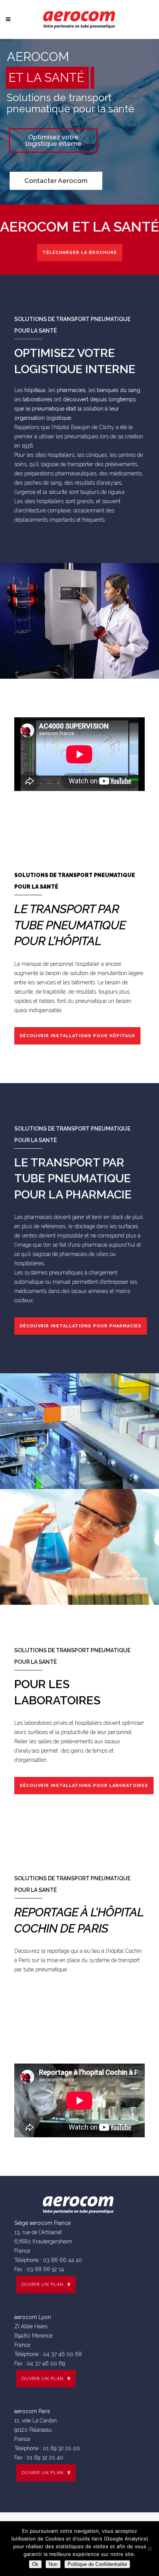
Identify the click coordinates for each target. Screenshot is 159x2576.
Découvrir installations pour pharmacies (81, 1326)
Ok (35, 2564)
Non (53, 2564)
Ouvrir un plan (43, 2284)
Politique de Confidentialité (97, 2564)
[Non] (149, 2549)
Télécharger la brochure (80, 253)
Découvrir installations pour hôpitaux (77, 1036)
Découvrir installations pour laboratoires (84, 1786)
